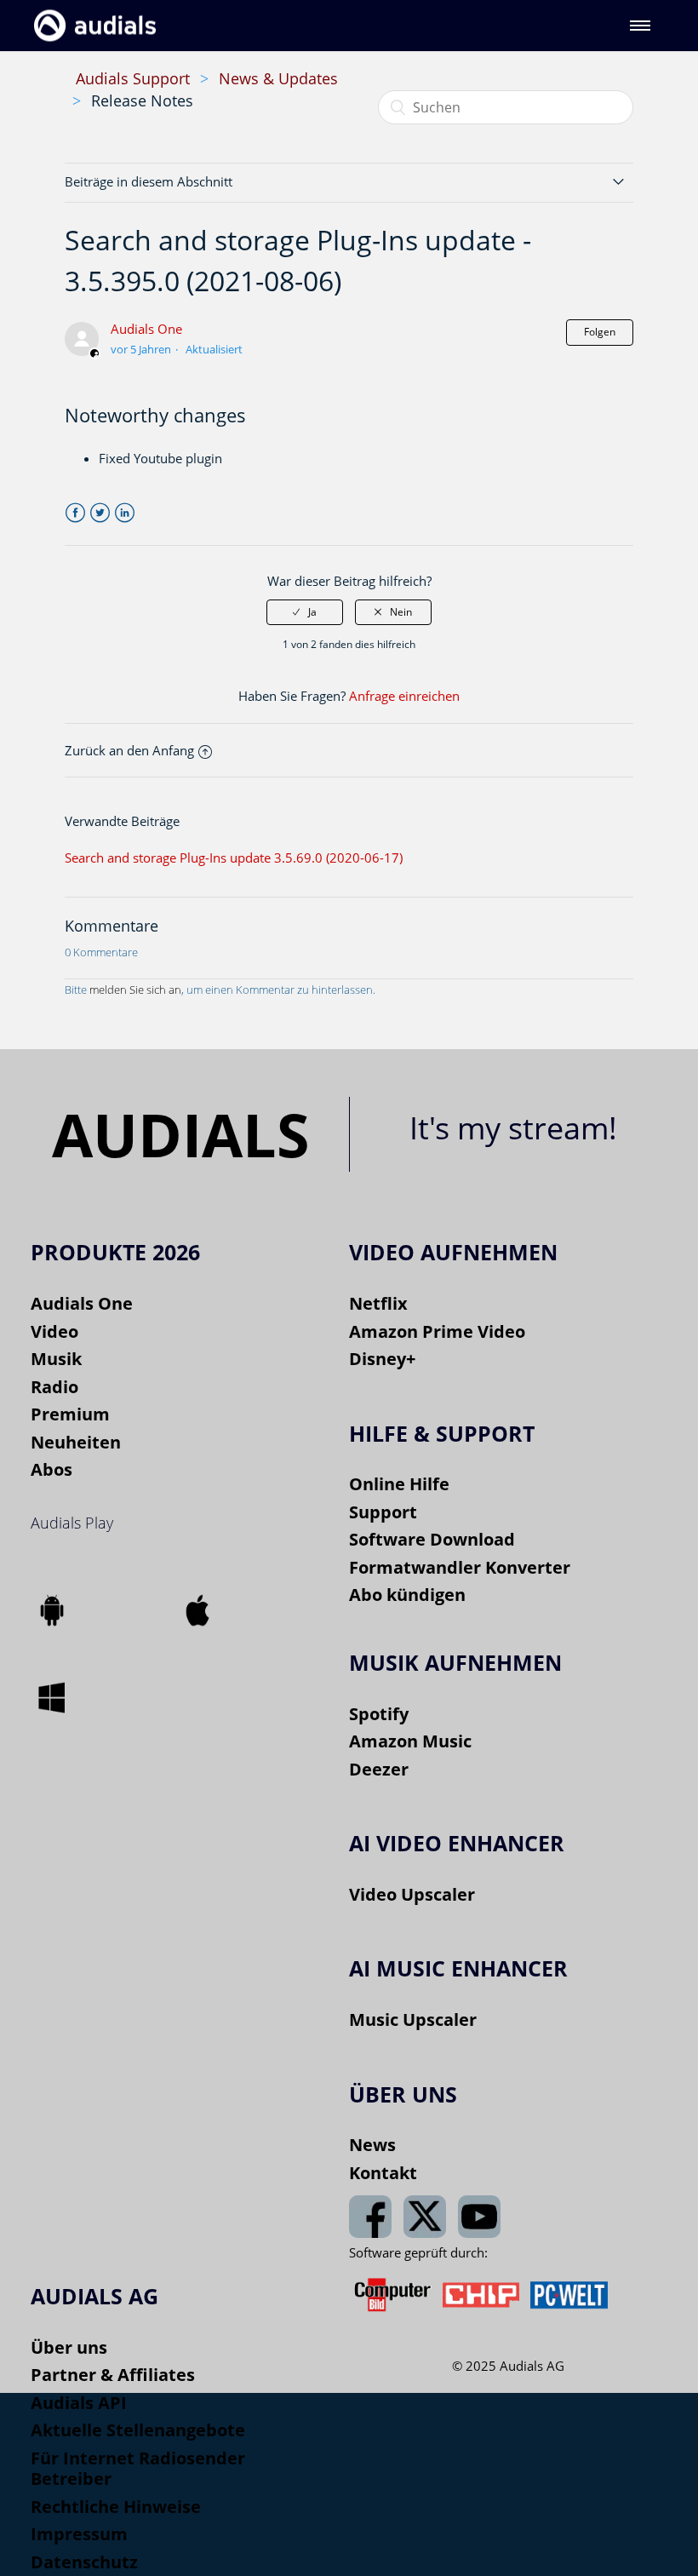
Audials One (146, 329)
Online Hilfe (399, 1484)
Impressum (79, 2534)
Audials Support (133, 78)
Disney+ (382, 1359)
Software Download (432, 1539)
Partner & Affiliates (113, 2375)
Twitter (100, 513)
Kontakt (383, 2173)
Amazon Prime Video (437, 1331)
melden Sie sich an (135, 990)
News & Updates (278, 78)
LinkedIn (125, 513)
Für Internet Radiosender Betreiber (138, 2469)
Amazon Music (410, 1741)
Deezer (379, 1769)
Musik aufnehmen (455, 1662)
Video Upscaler (412, 1894)
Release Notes (142, 100)
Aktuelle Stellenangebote (138, 2430)
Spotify (379, 1714)
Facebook (75, 513)
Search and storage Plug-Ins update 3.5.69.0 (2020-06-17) (234, 858)
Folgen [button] (600, 332)
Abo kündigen (407, 1595)
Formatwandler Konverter (460, 1567)
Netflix (378, 1303)
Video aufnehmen (453, 1252)
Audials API (79, 2403)
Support (383, 1512)
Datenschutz (84, 2562)
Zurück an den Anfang (129, 750)
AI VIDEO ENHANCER (457, 1843)
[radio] (305, 612)
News (372, 2145)
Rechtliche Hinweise (116, 2507)
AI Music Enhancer (458, 1968)
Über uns (69, 2347)
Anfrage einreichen (404, 696)
